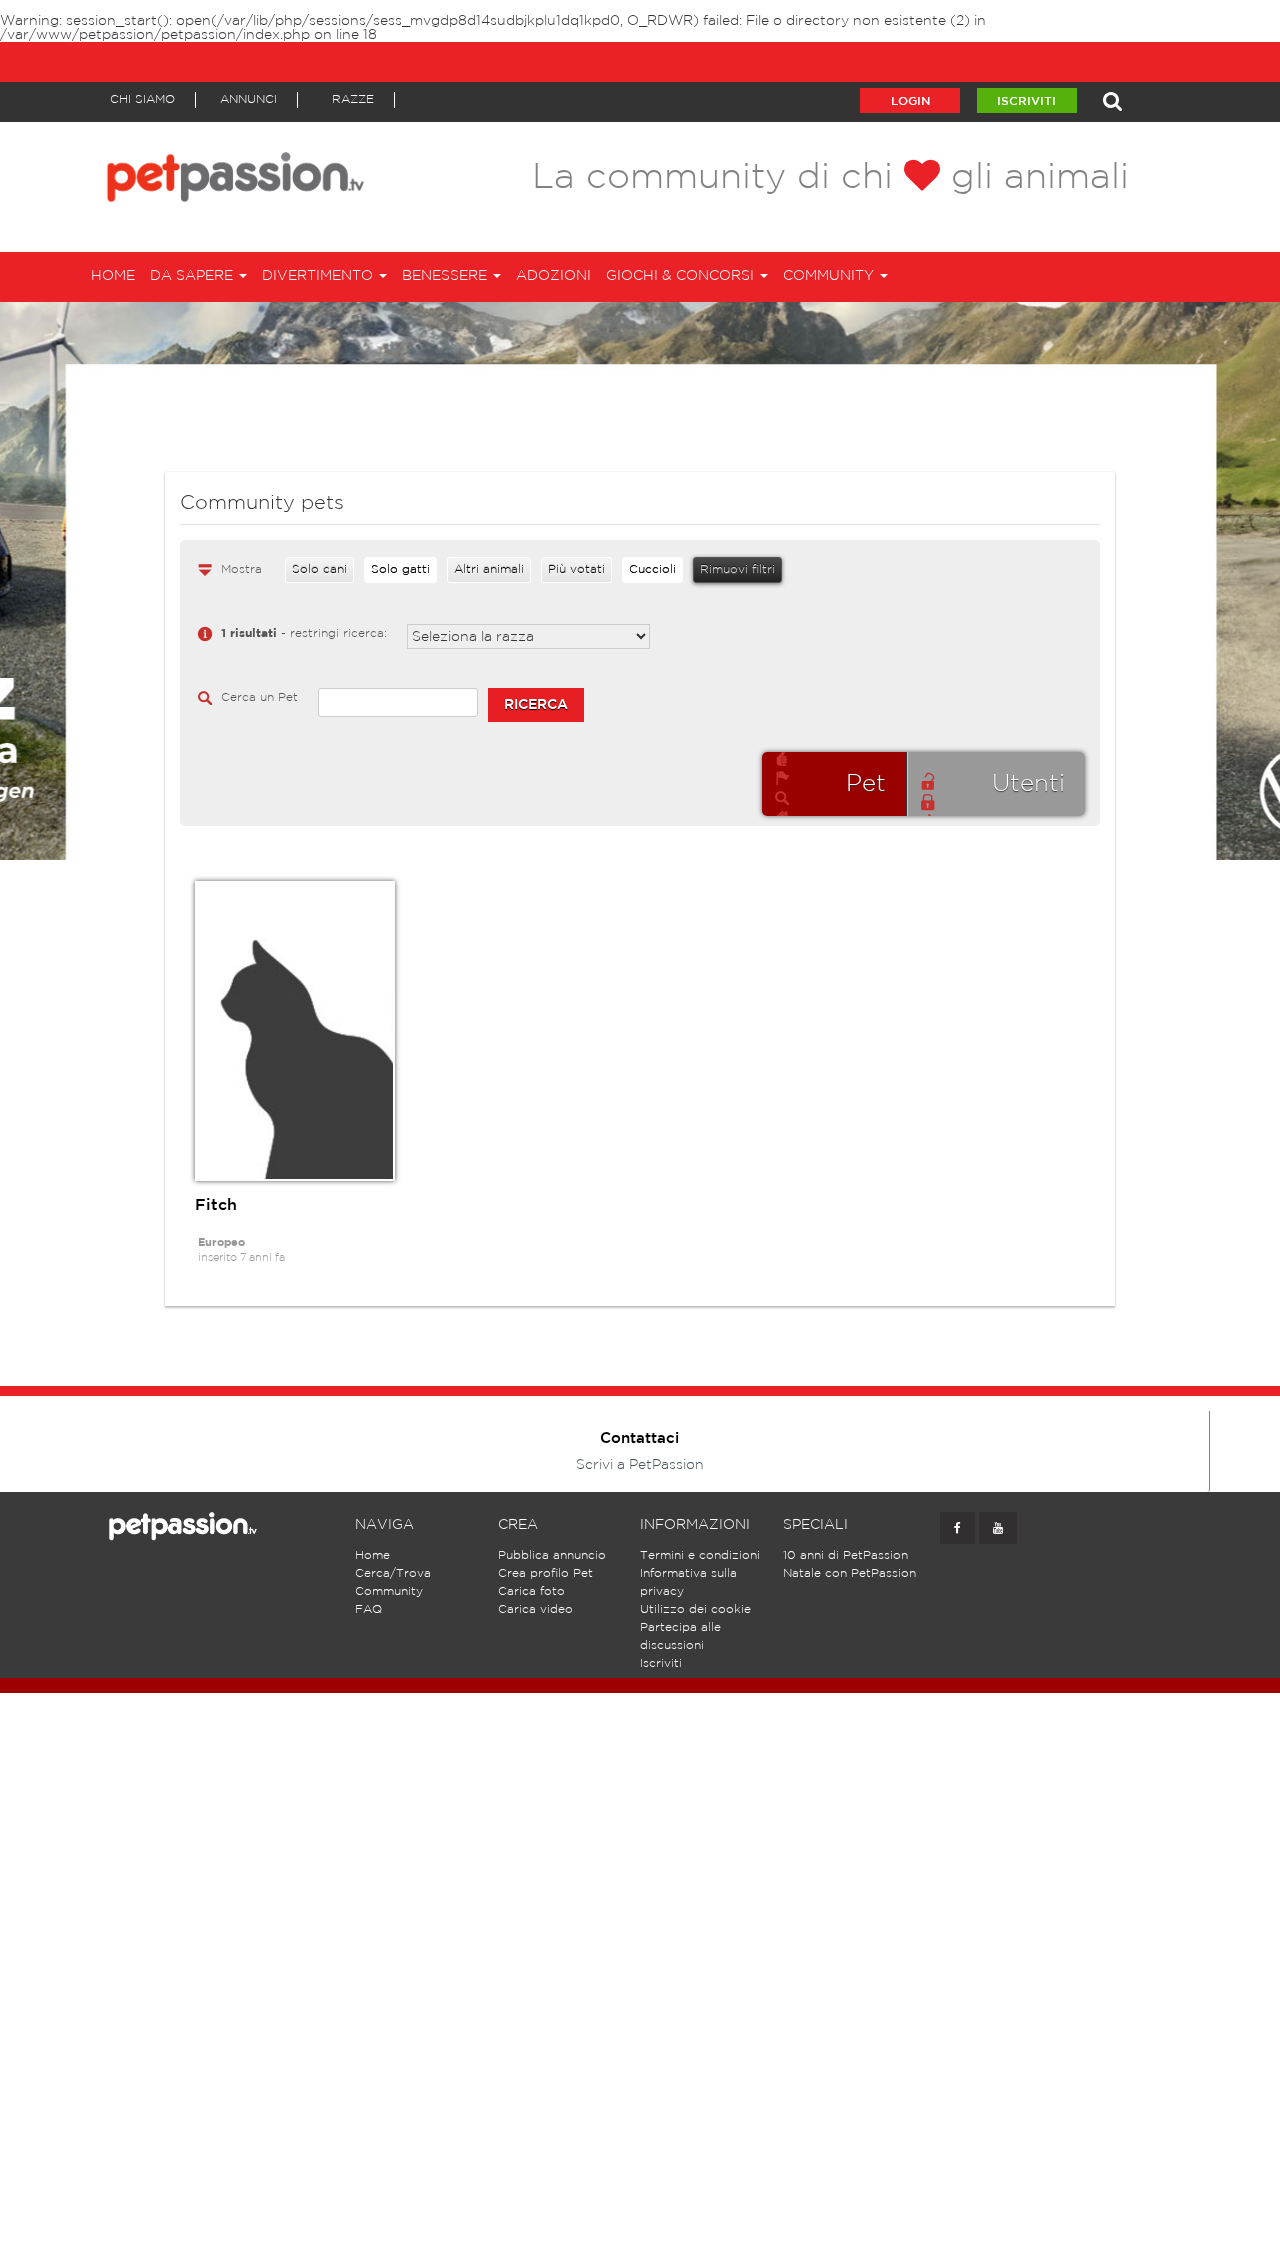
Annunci (248, 99)
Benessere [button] (446, 276)
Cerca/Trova (393, 1573)
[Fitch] (295, 1031)
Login (910, 101)
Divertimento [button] (319, 276)
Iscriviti (1026, 101)
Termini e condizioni (700, 1555)
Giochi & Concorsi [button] (682, 276)
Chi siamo (142, 99)
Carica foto (531, 1591)
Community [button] (830, 276)
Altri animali (489, 569)
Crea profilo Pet (545, 1573)
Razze (353, 99)
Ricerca (536, 705)
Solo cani (319, 569)
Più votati (576, 569)
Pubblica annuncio (552, 1555)
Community (389, 1591)
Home (113, 276)
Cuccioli (652, 569)
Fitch (216, 1205)
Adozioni (553, 276)
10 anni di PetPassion (845, 1555)
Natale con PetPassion (849, 1573)
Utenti (1028, 784)
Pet (866, 784)
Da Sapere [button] (193, 276)
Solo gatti (400, 569)
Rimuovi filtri (737, 569)
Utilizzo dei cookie (695, 1609)
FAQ (368, 1609)
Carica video (535, 1609)
